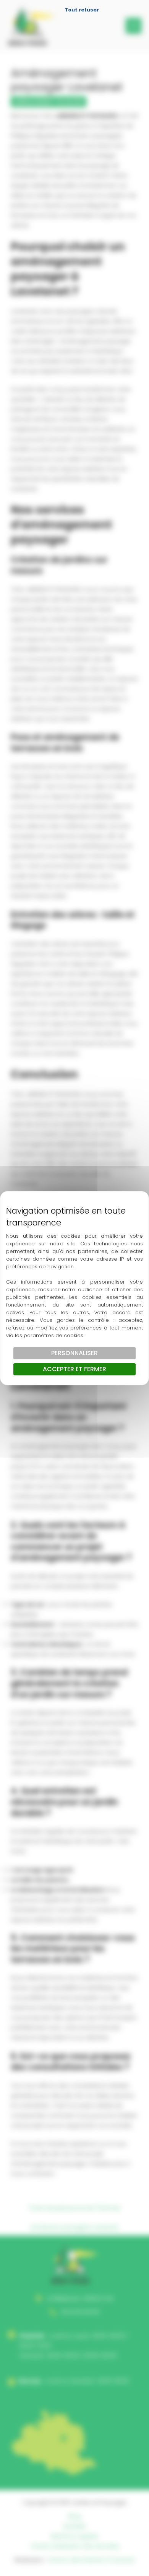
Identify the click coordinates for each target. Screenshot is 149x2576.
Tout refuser (82, 10)
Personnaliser (74, 1353)
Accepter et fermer (74, 1369)
